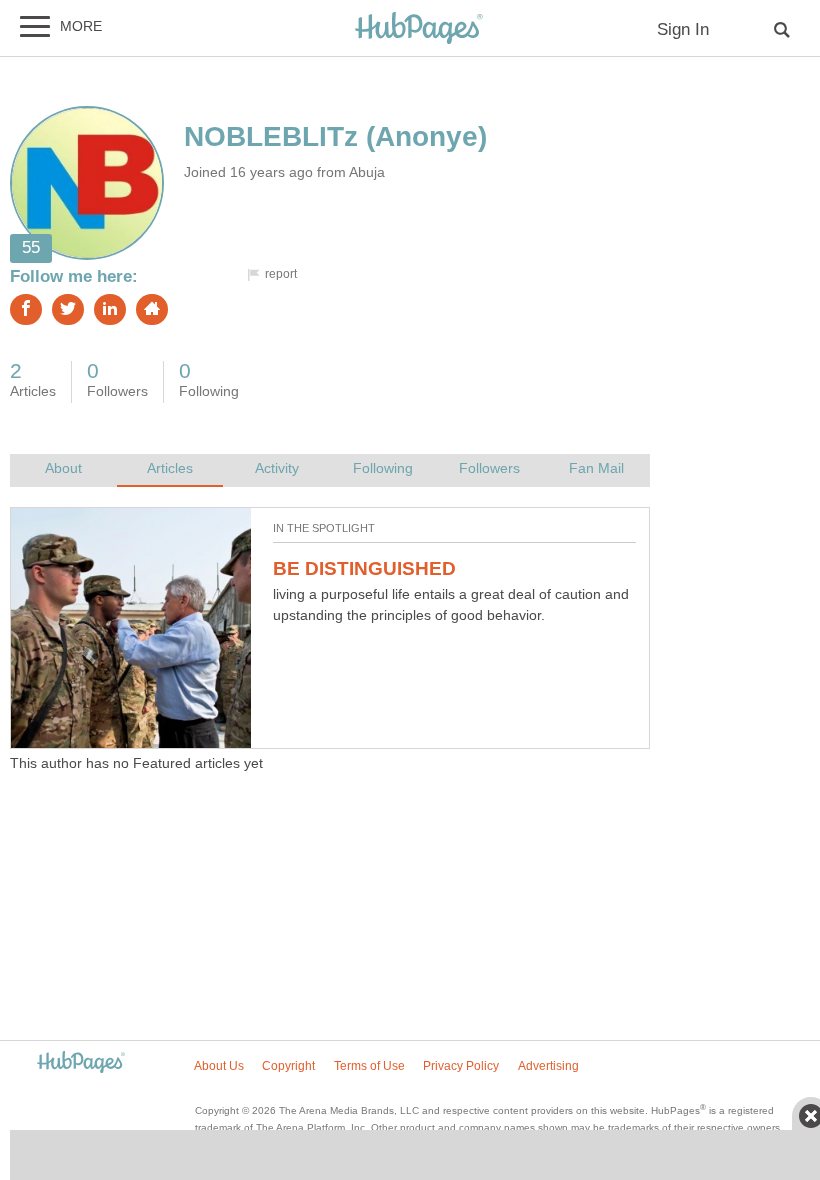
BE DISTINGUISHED (364, 568)
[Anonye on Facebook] (26, 309)
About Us (219, 1066)
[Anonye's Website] (152, 309)
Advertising (548, 1066)
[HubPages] (419, 29)
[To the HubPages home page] (81, 1063)
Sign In (683, 29)
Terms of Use (369, 1066)
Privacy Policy (461, 1066)
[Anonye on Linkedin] (110, 309)
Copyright (288, 1066)
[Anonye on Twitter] (68, 309)
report (281, 274)
